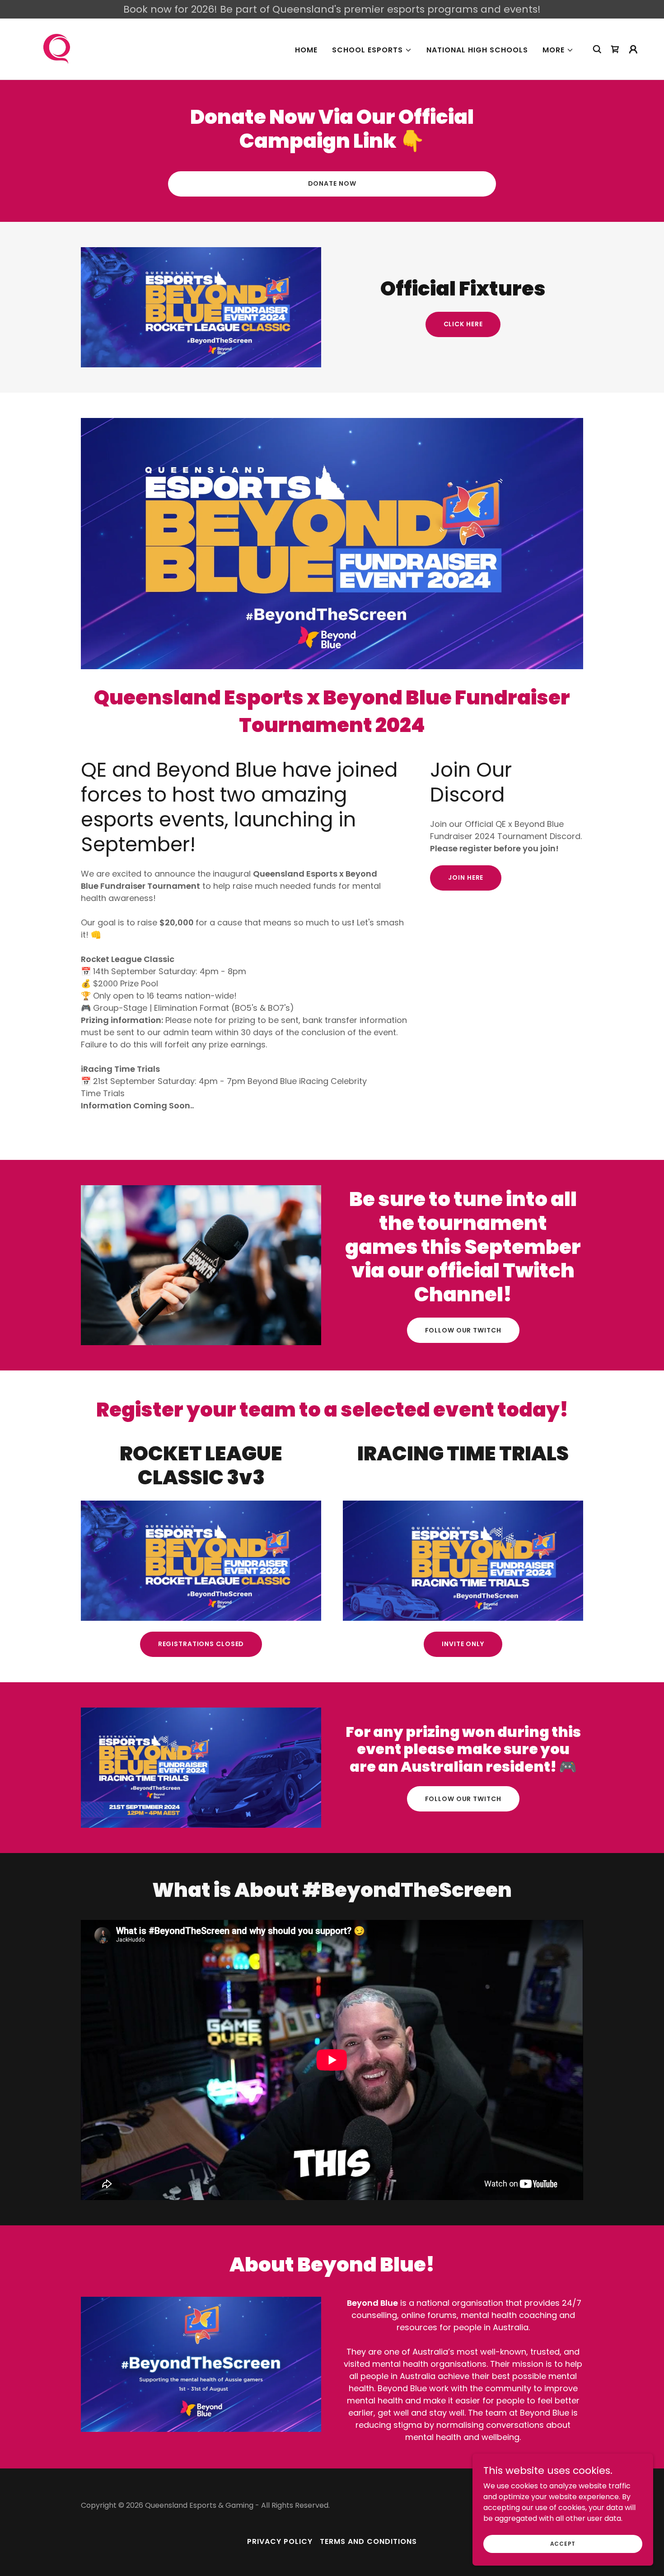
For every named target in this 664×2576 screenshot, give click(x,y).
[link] (57, 49)
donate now (332, 183)
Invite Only (463, 1644)
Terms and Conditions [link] (368, 2541)
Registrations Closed (201, 1644)
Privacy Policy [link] (280, 2541)
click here (463, 324)
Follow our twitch (463, 1330)
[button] (372, 50)
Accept (563, 2543)
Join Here (466, 877)
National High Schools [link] (477, 50)
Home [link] (306, 50)
